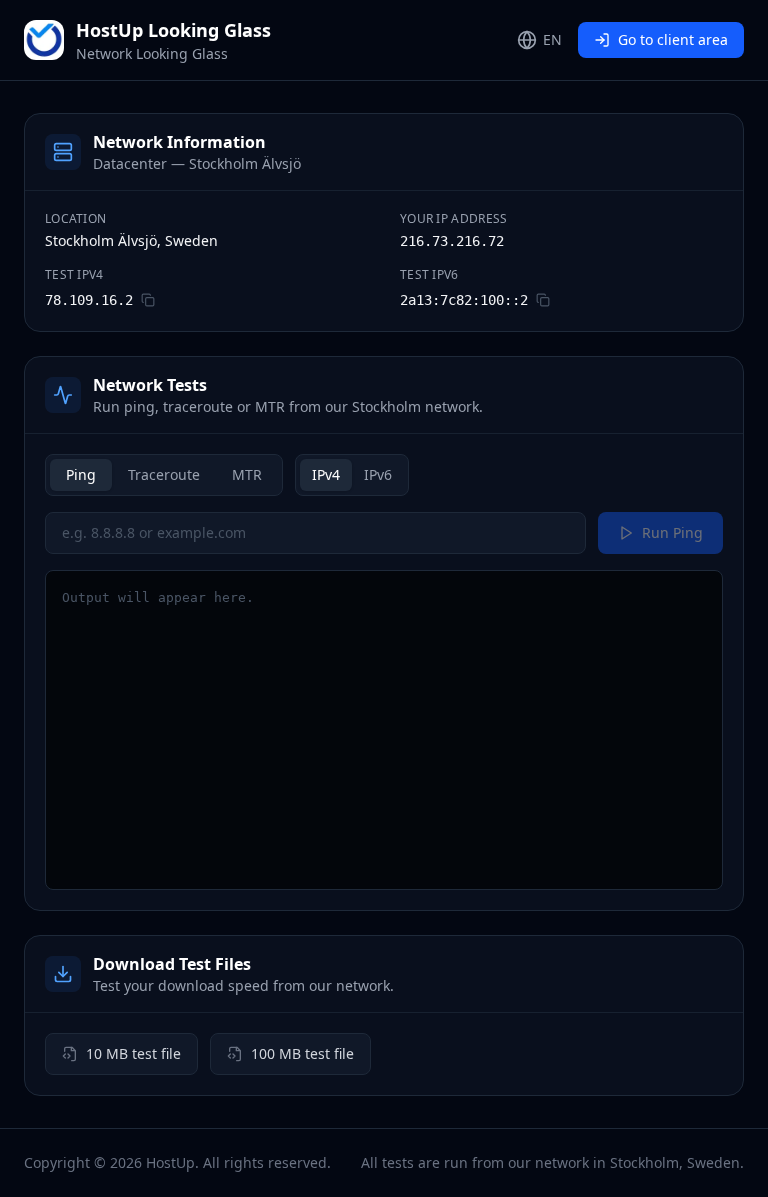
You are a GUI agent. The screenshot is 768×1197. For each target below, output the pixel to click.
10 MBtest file (133, 1053)
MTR (247, 474)
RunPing (672, 532)
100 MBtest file (302, 1053)
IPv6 (378, 474)
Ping (81, 474)
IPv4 (326, 474)
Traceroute (164, 474)
